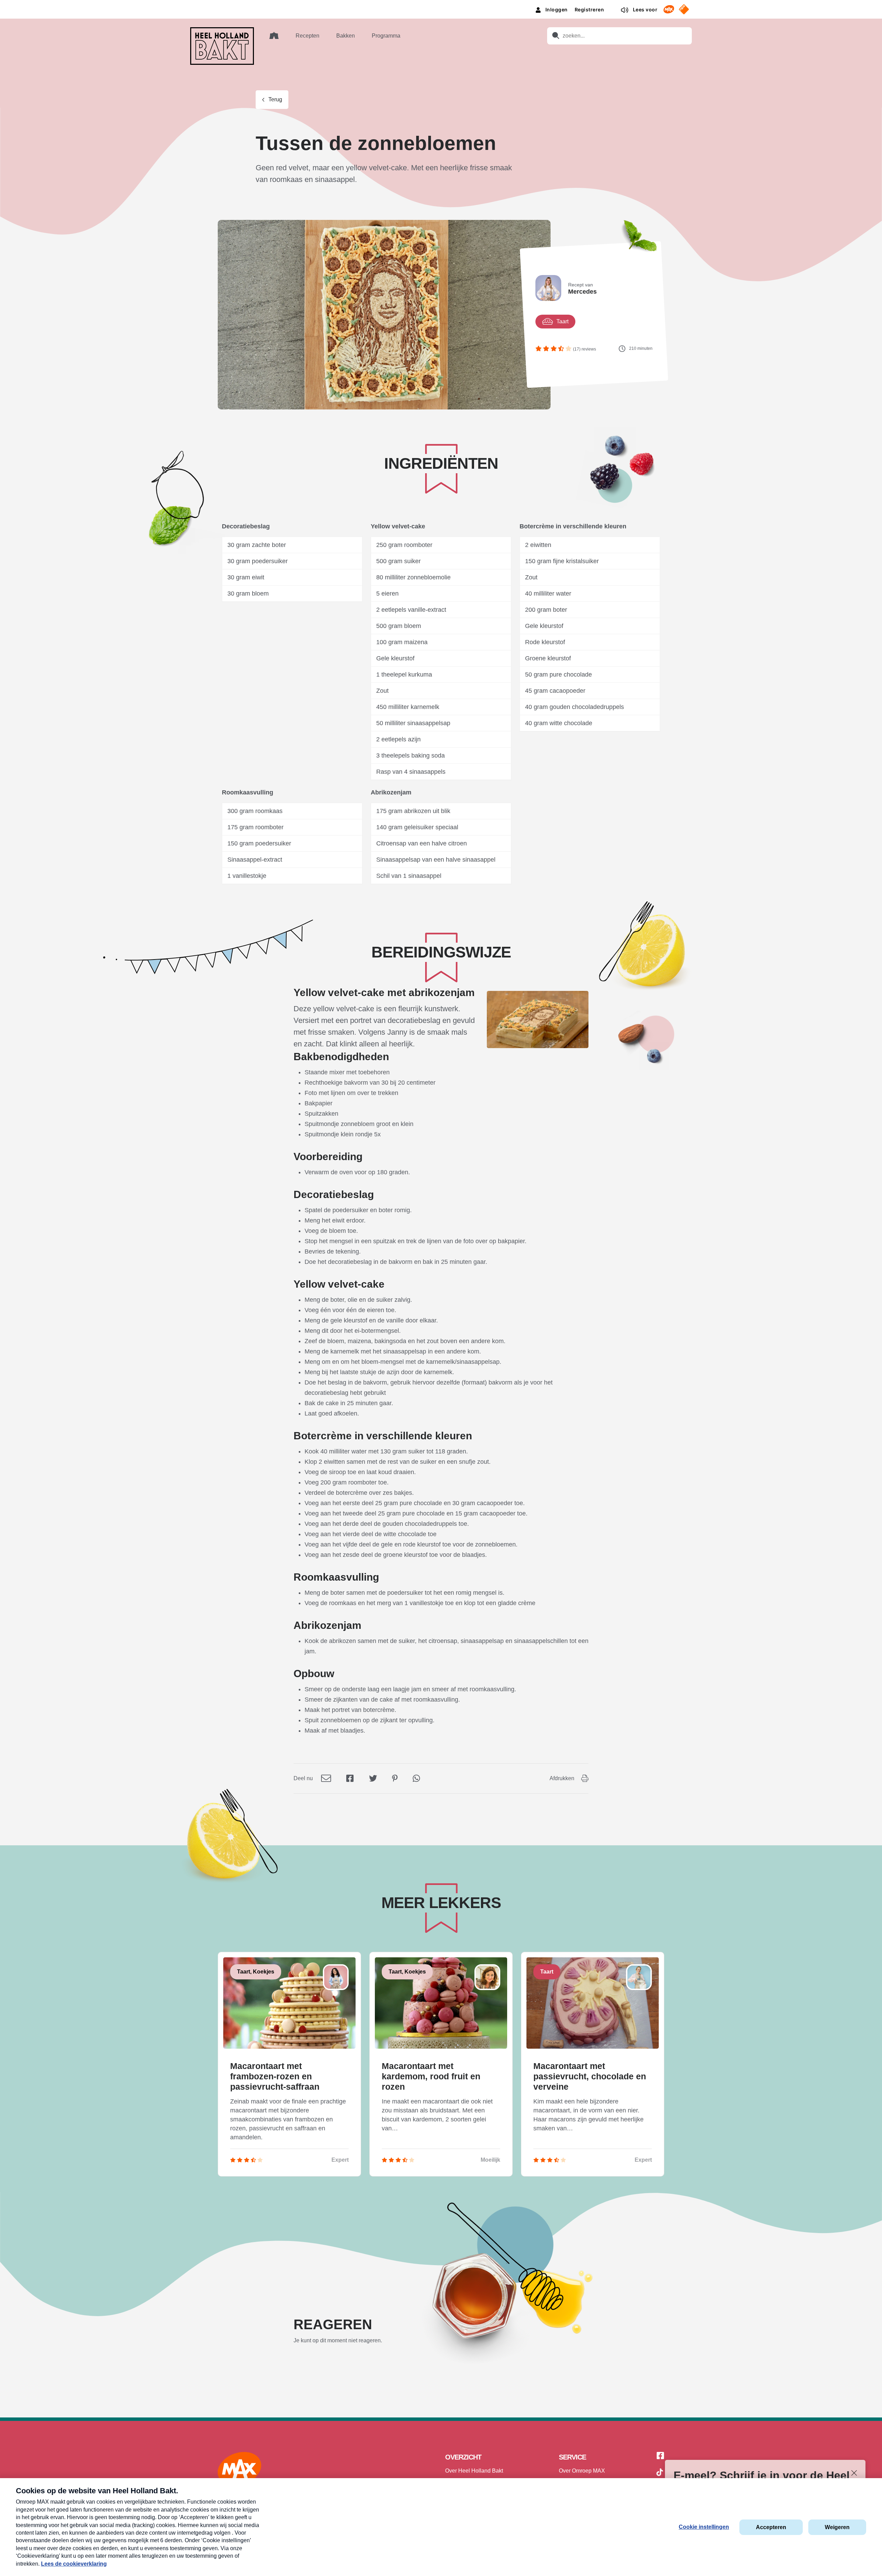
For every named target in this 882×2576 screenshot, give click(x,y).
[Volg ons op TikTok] (660, 2473)
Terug (275, 99)
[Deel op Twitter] (373, 1778)
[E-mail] (326, 1778)
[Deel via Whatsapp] (416, 1778)
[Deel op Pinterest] (395, 1778)
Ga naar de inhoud (441, 5)
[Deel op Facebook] (350, 1778)
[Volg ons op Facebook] (660, 2456)
